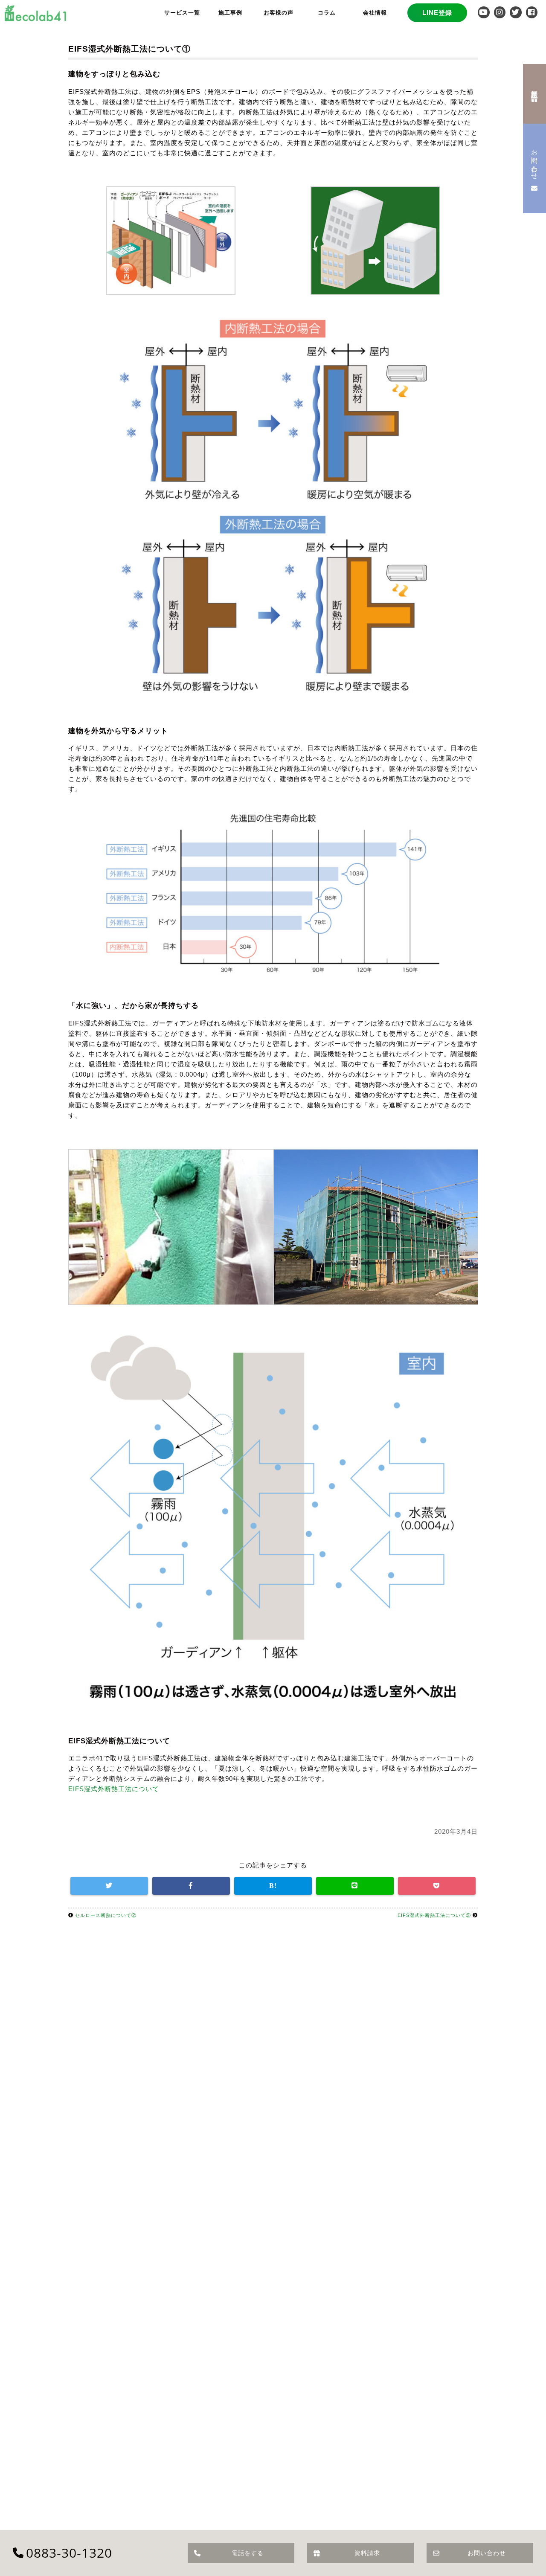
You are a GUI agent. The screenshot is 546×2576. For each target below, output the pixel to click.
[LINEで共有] (355, 1886)
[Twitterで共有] (109, 1886)
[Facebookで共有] (191, 1886)
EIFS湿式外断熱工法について (114, 1789)
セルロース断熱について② (106, 1915)
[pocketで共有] (437, 1886)
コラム (327, 13)
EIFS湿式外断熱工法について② (434, 1915)
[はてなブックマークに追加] (273, 1886)
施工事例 (230, 13)
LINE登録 (437, 13)
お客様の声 (279, 13)
